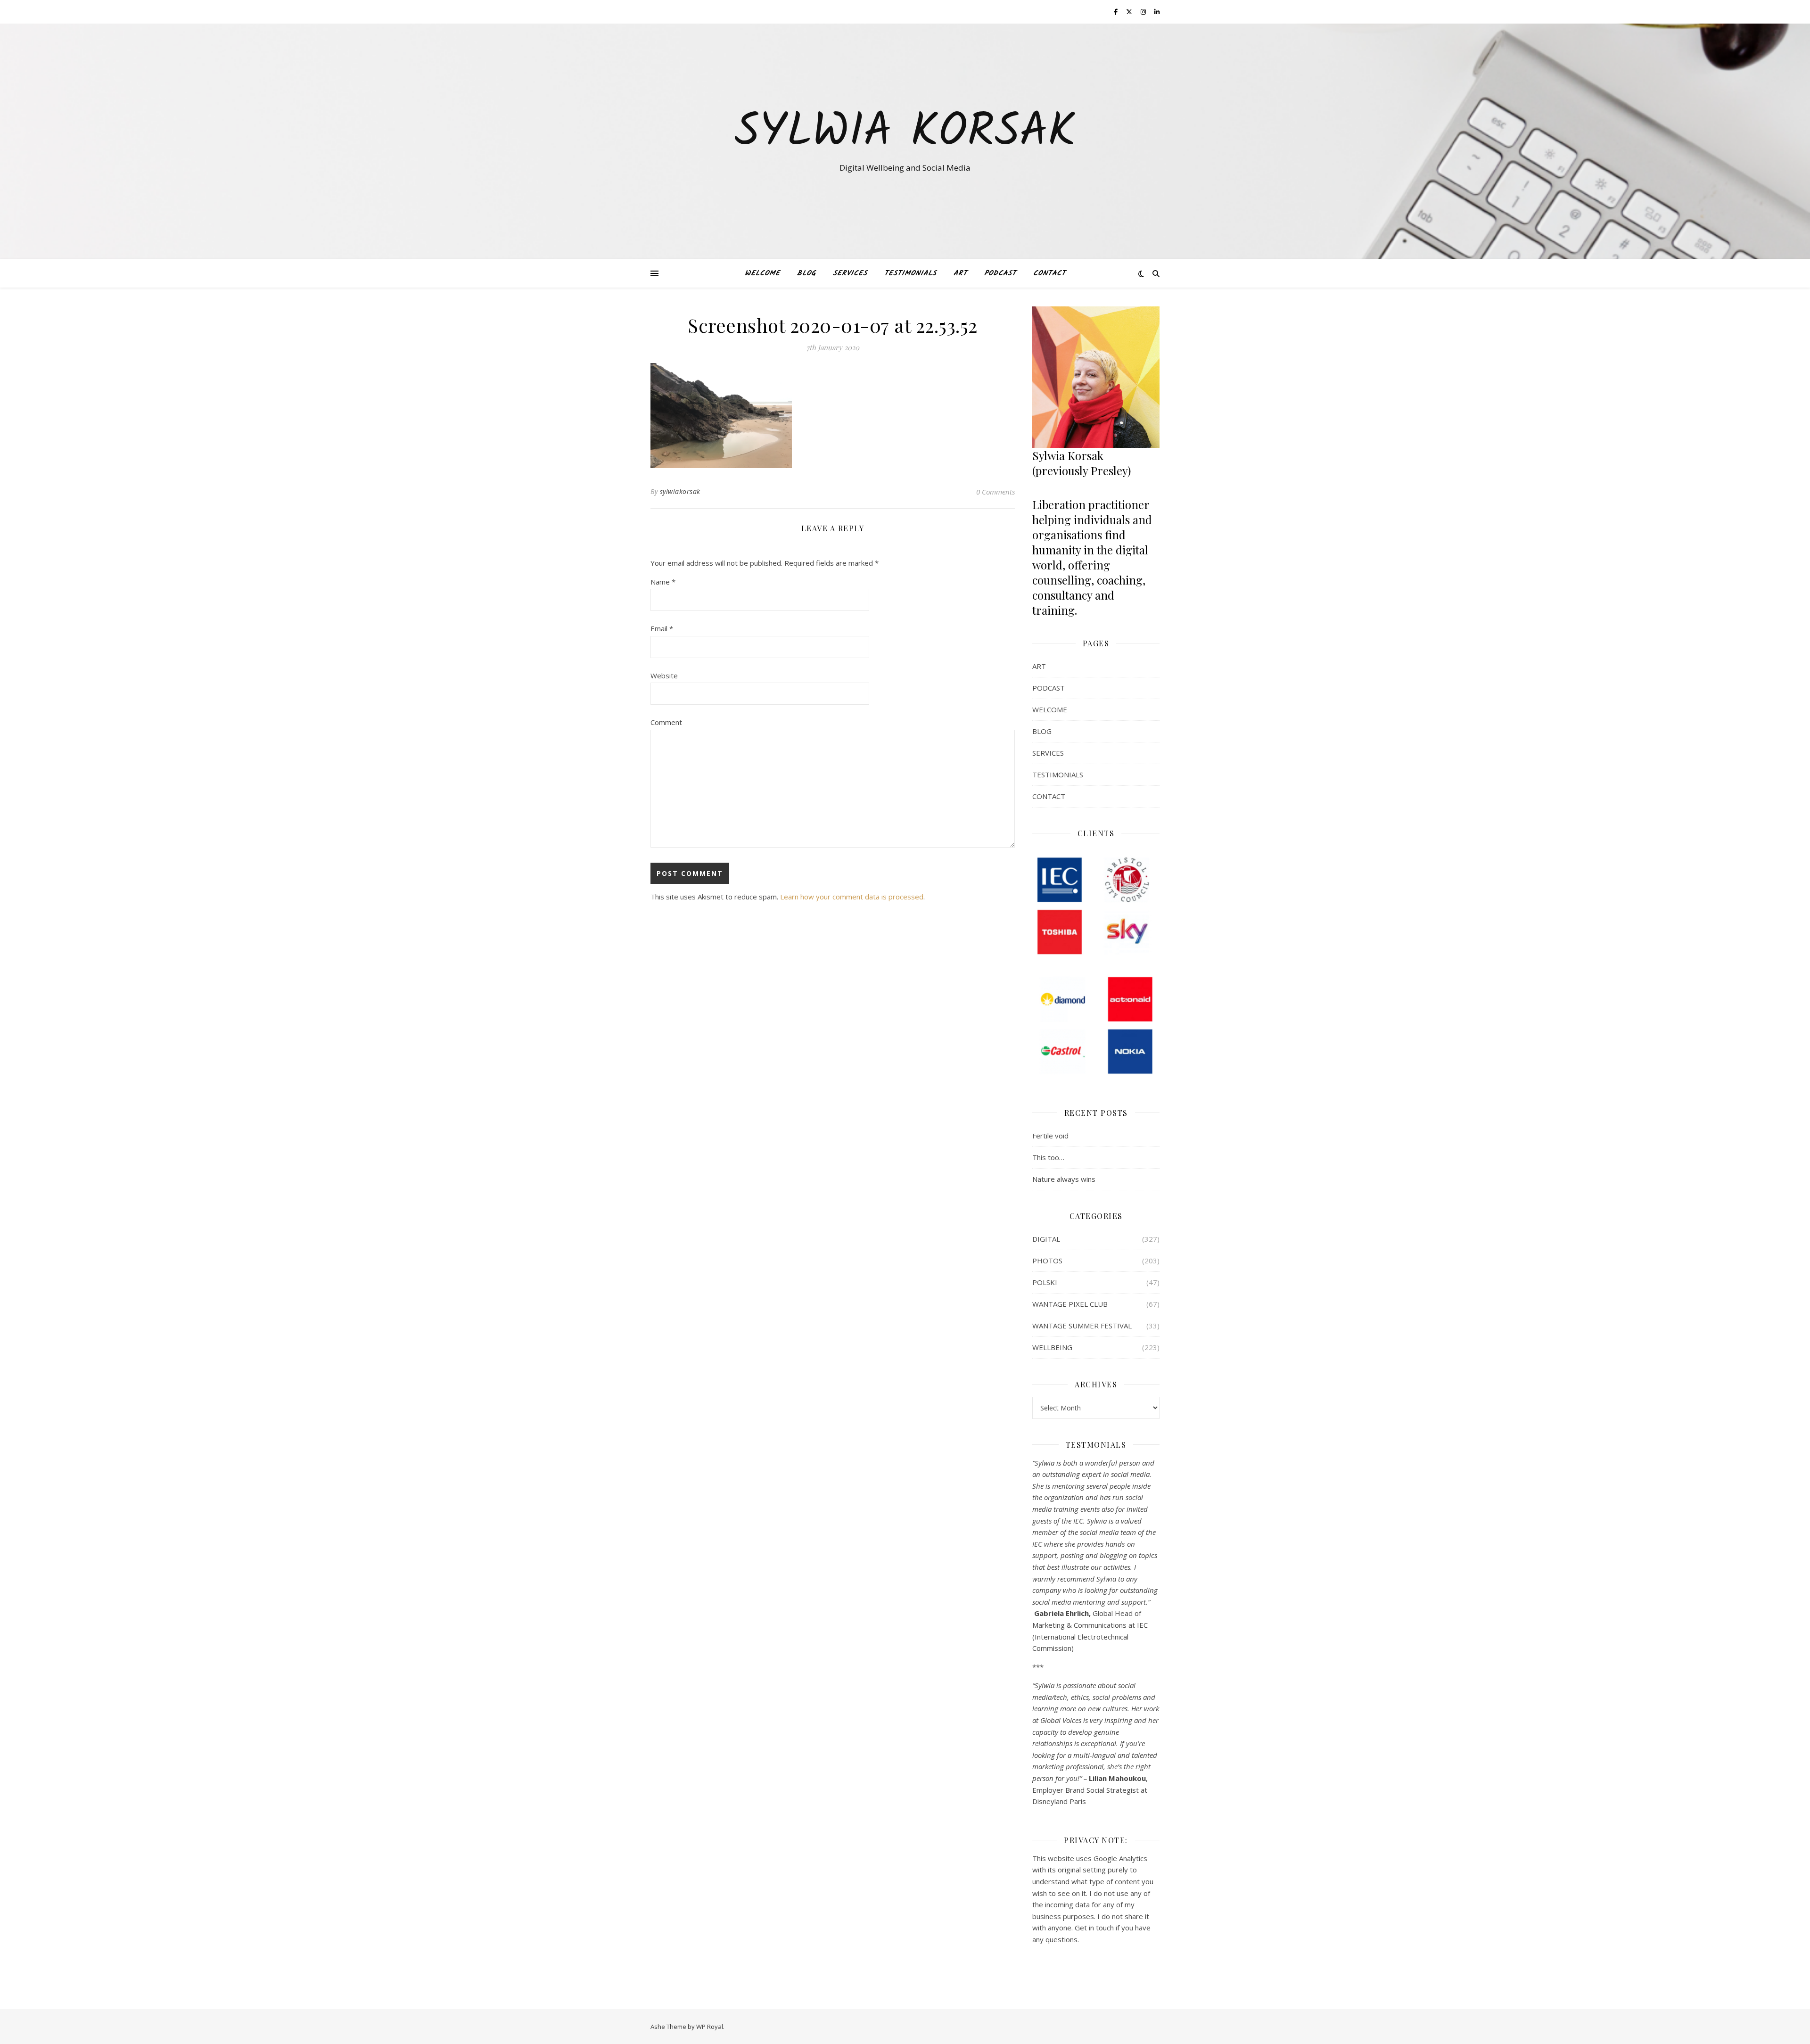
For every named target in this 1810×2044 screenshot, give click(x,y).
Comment (666, 722)
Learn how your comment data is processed (852, 897)
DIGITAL (1046, 1239)
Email (662, 628)
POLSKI (1045, 1282)
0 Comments (995, 492)
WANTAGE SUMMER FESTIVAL (1082, 1326)
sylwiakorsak (680, 491)
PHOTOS (1047, 1261)
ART (960, 273)
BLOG (806, 273)
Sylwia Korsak (905, 133)
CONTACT (1049, 273)
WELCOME (762, 273)
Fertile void (1050, 1136)
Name (663, 582)
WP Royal (710, 2027)
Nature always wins (1064, 1179)
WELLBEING (1052, 1347)
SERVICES (850, 273)
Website (664, 676)
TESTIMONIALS (910, 273)
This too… (1048, 1157)
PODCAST (1000, 273)
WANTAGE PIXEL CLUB (1070, 1304)
